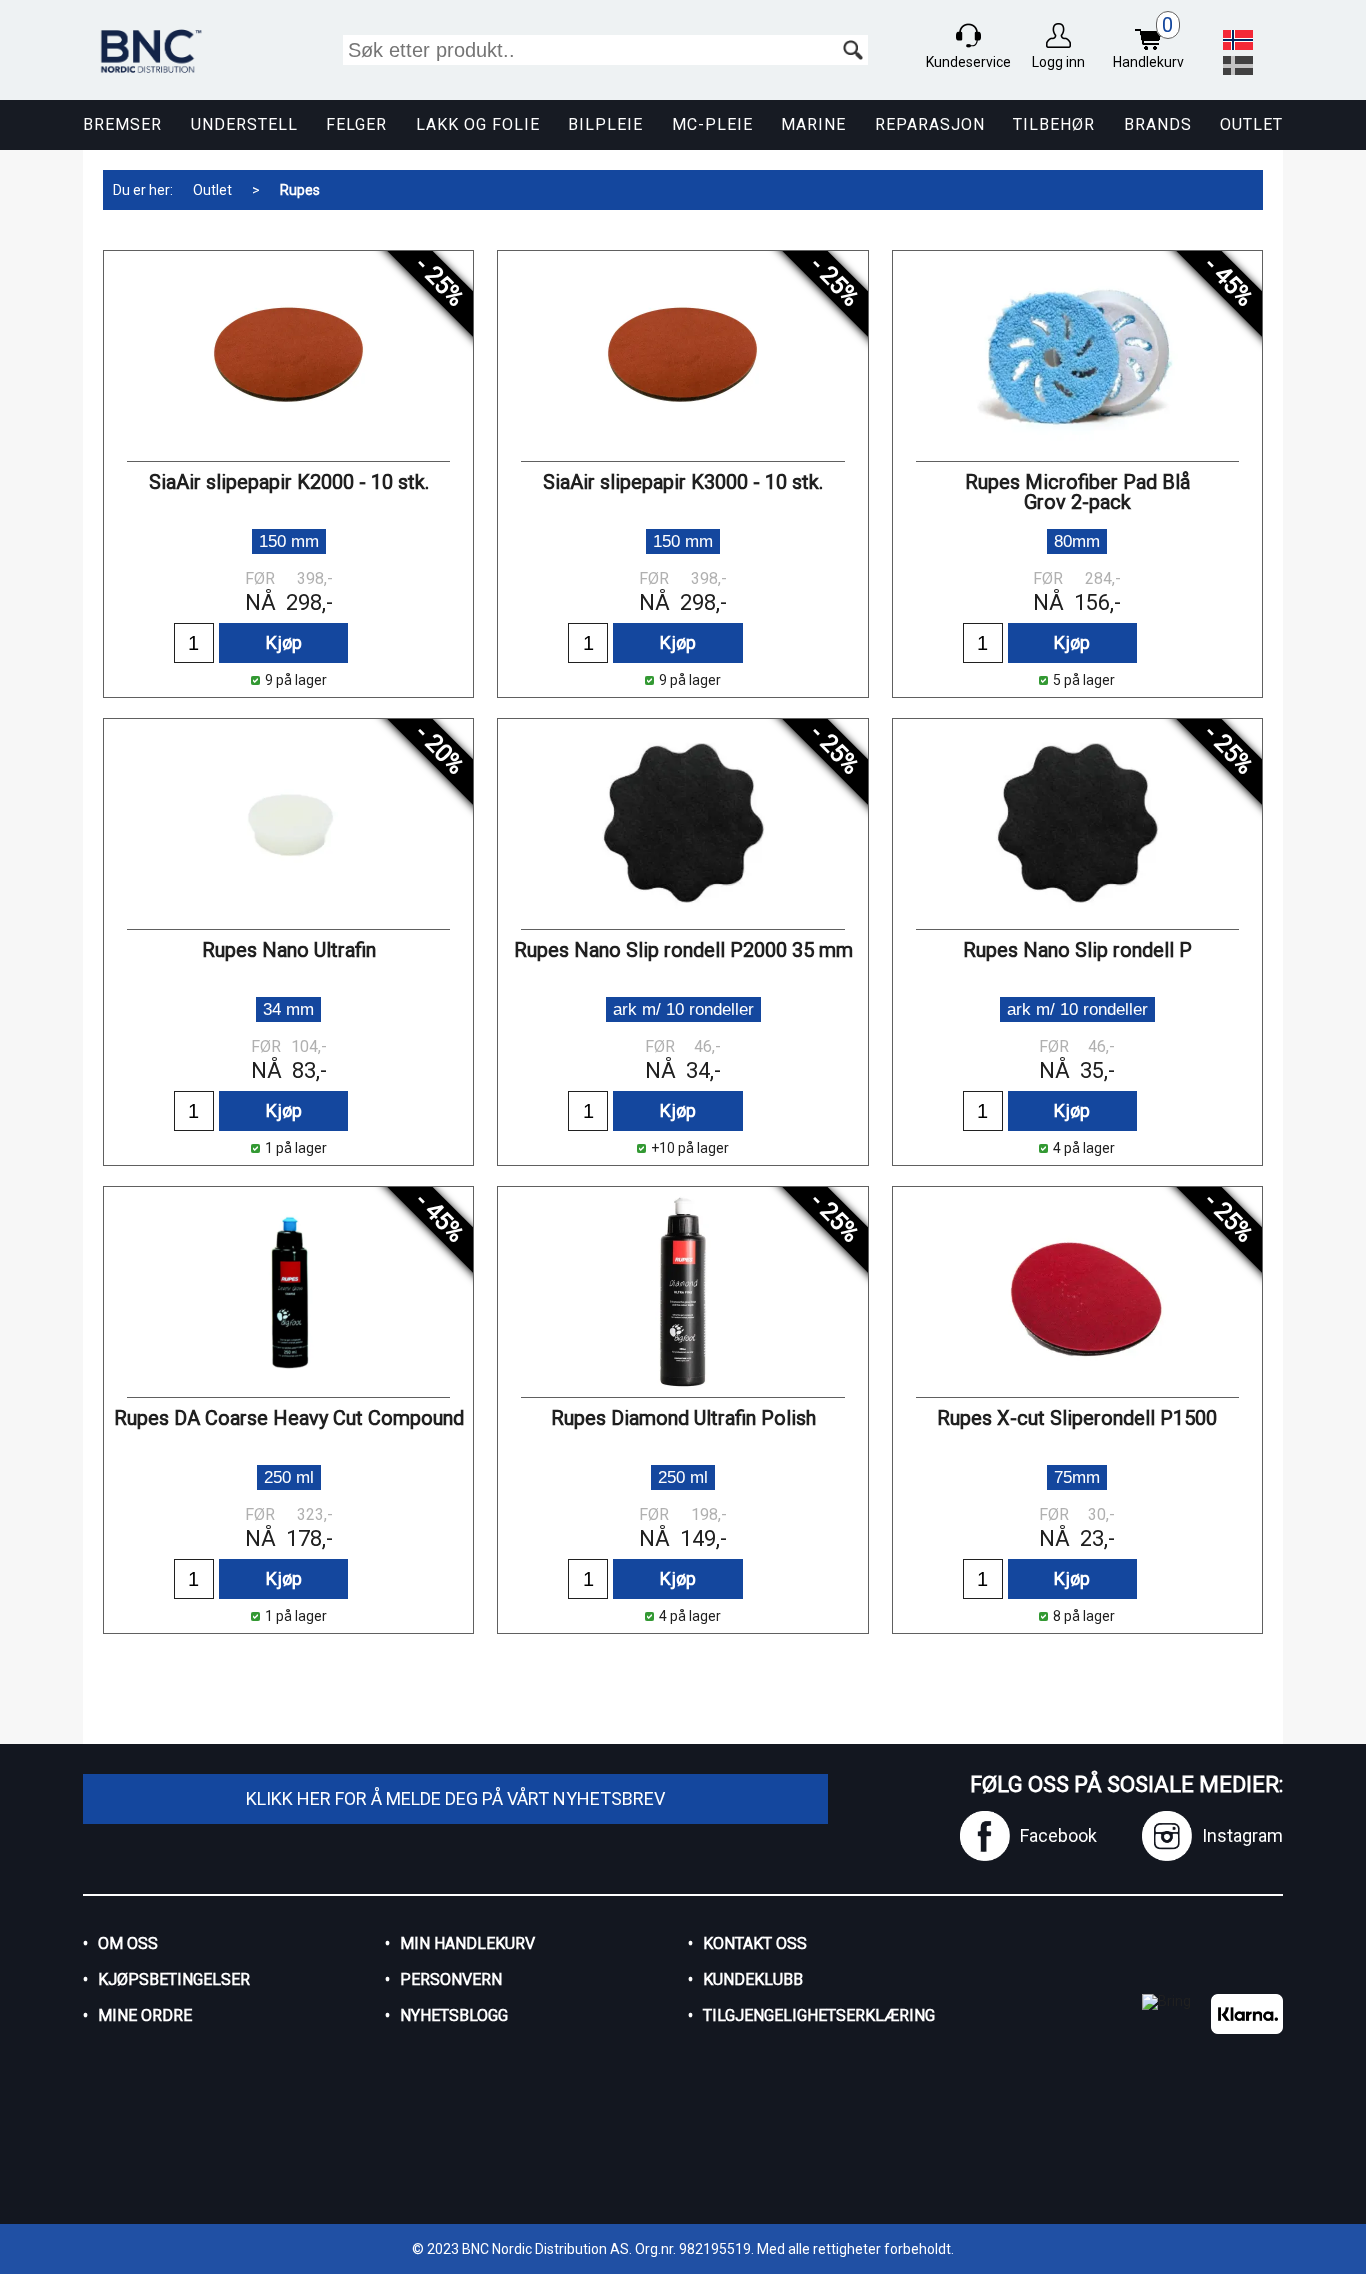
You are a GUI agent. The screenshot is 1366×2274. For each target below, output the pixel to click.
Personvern (451, 1979)
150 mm (289, 541)
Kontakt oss (755, 1943)
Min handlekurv (467, 1943)
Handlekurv (1148, 42)
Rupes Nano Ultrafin (289, 950)
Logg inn (1058, 62)
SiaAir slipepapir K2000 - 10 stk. (289, 482)
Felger (356, 124)
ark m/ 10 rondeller (683, 1009)
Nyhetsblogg (454, 2015)
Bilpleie (605, 124)
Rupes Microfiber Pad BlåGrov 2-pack (1077, 492)
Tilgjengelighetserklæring (819, 2015)
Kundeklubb (753, 1979)
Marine (813, 124)
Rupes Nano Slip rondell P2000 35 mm (683, 950)
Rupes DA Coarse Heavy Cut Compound (289, 1418)
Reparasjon (930, 124)
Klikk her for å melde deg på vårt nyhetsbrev (455, 1798)
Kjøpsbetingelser (174, 1979)
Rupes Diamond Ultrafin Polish (683, 1418)
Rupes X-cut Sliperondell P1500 (1077, 1418)
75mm (1077, 1477)
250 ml (289, 1477)
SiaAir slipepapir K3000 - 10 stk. (683, 482)
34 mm (288, 1009)
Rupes (300, 190)
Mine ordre (145, 2015)
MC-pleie (712, 124)
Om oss (128, 1943)
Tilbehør (1054, 124)
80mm (1077, 541)
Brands (1158, 124)
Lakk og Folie (478, 124)
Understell (244, 124)
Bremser (122, 124)
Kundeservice (968, 62)
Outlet (1251, 124)
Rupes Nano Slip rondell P (1077, 950)
